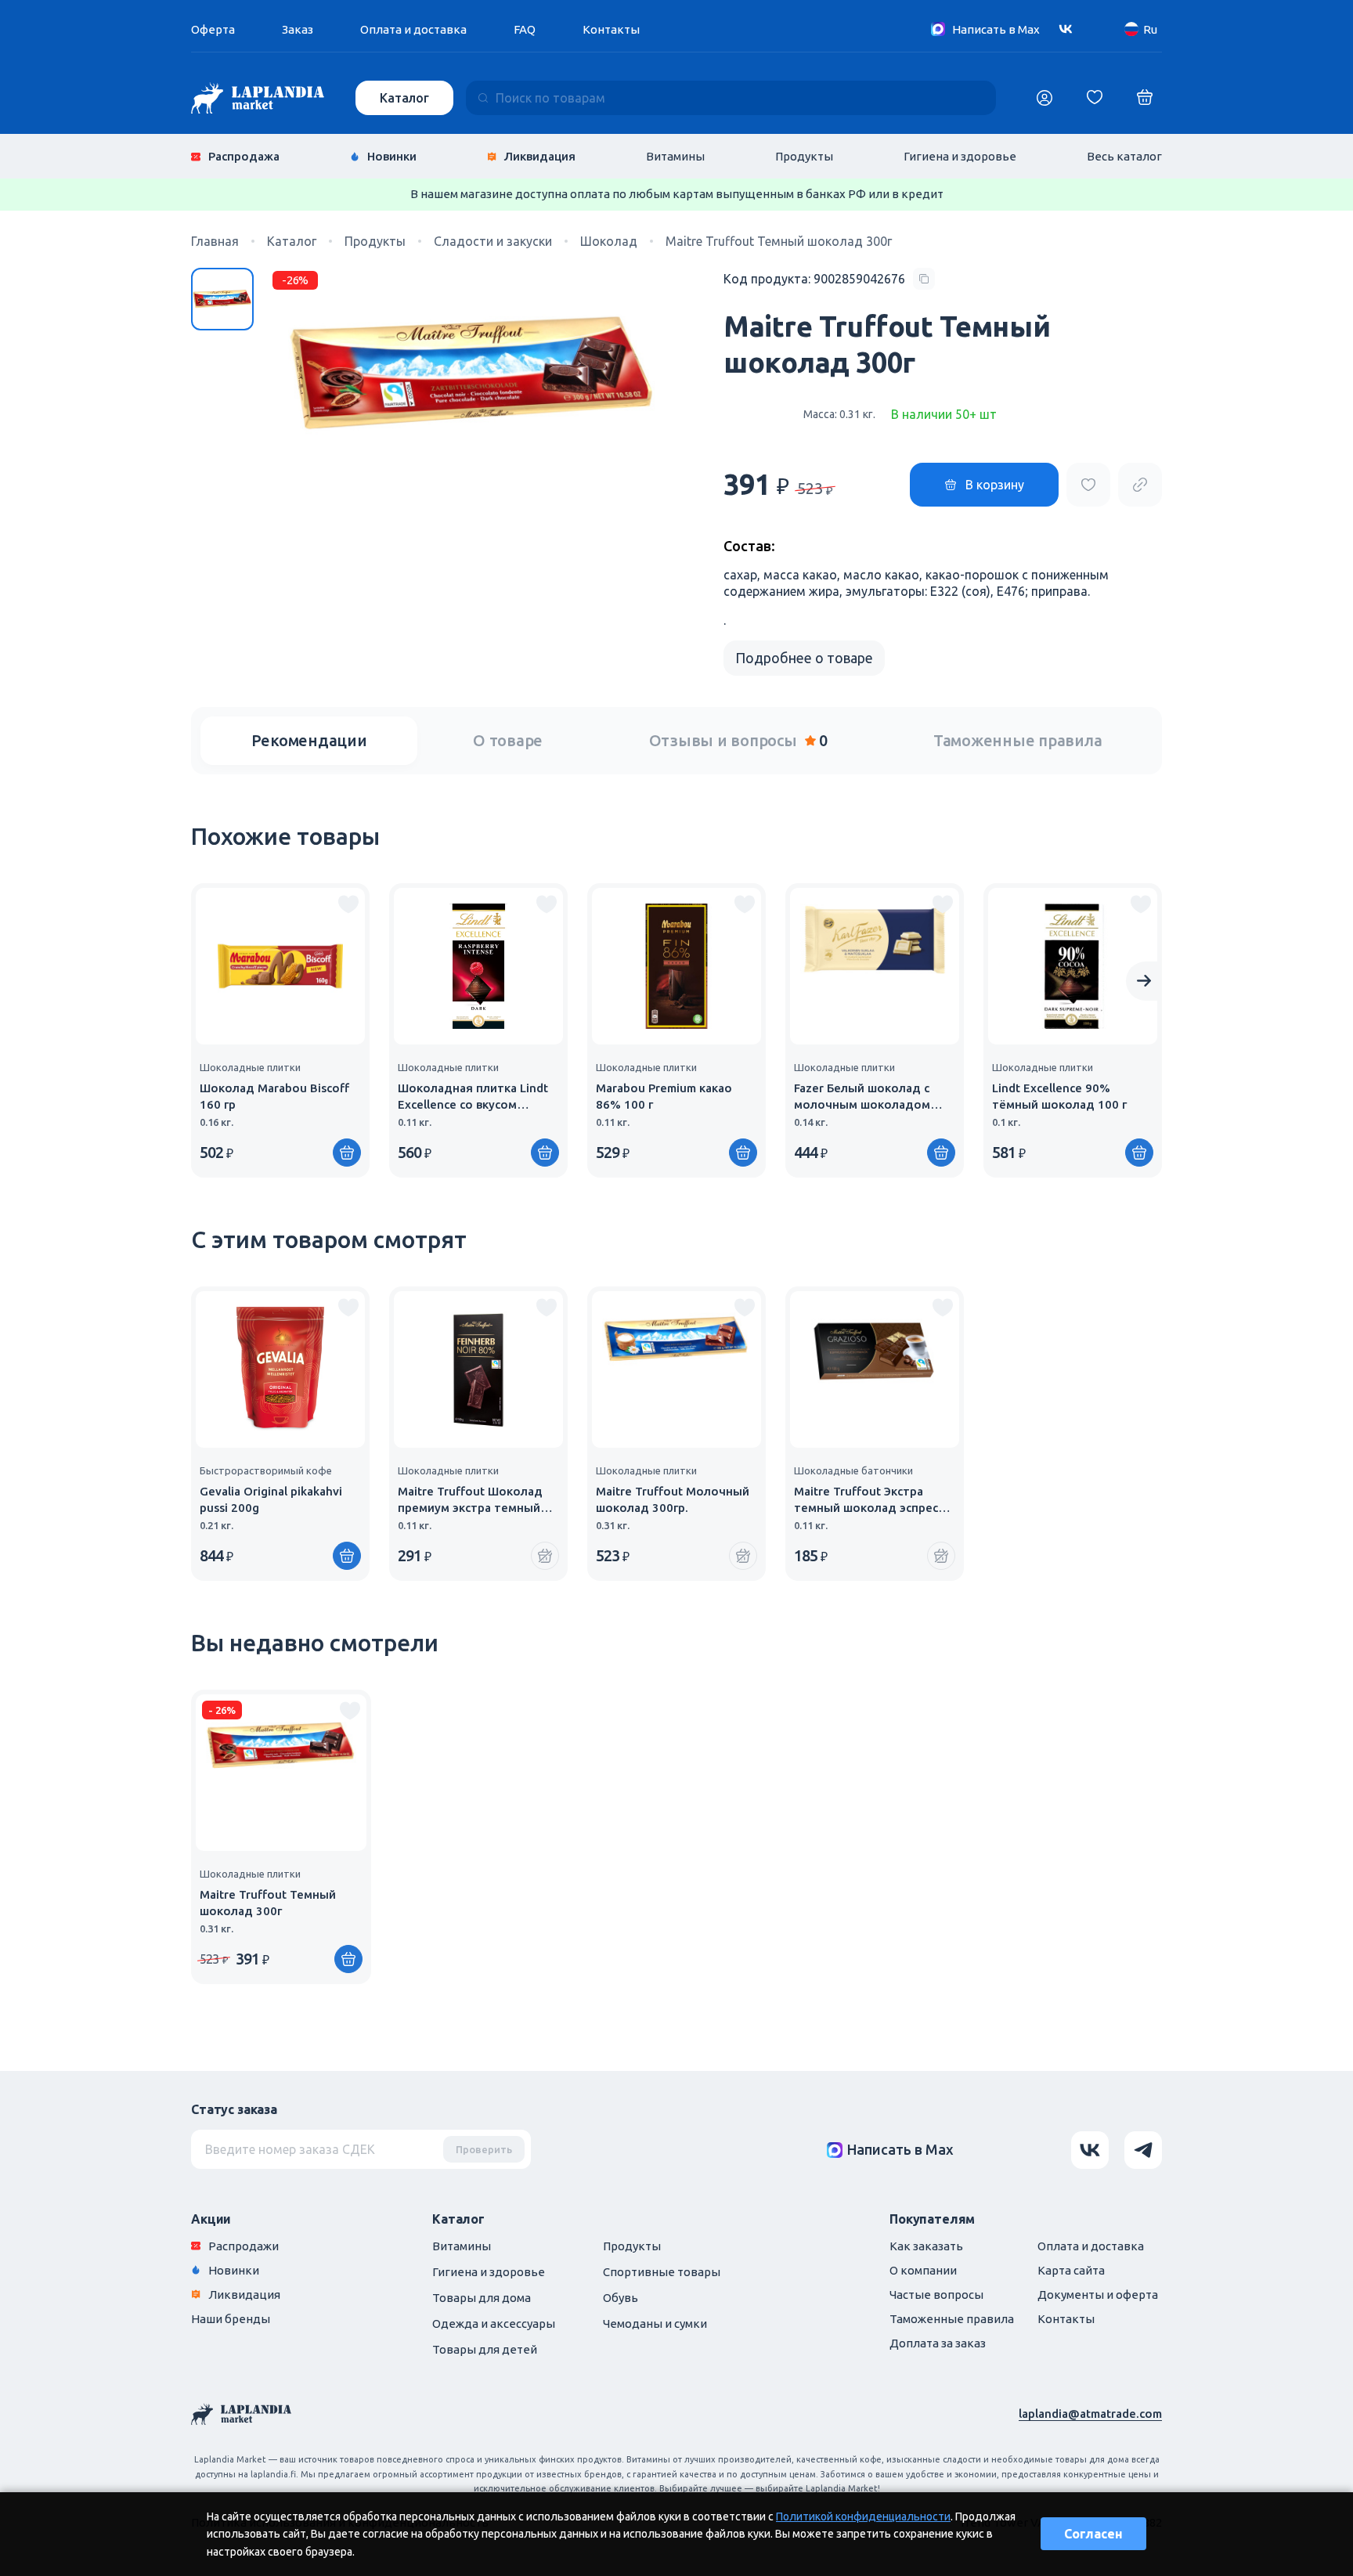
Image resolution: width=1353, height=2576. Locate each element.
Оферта (213, 29)
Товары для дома (482, 2298)
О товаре (508, 740)
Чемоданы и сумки (655, 2323)
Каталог (404, 98)
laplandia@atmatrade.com (1090, 2414)
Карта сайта (1071, 2270)
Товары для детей (485, 2349)
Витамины (675, 156)
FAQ (525, 29)
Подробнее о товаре (804, 658)
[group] (280, 1030)
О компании (923, 2270)
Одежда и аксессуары (494, 2323)
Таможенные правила (1018, 740)
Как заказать (926, 2246)
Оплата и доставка (413, 29)
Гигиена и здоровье (960, 156)
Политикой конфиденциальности (863, 2516)
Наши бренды (231, 2319)
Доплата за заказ (938, 2343)
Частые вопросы (936, 2295)
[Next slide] (1144, 981)
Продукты (804, 156)
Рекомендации (309, 740)
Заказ (298, 29)
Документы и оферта (1098, 2295)
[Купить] (347, 1153)
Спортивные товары (662, 2272)
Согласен (1093, 2534)
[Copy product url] (1140, 485)
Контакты (611, 29)
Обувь (621, 2298)
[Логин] (1045, 98)
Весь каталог (1124, 156)
